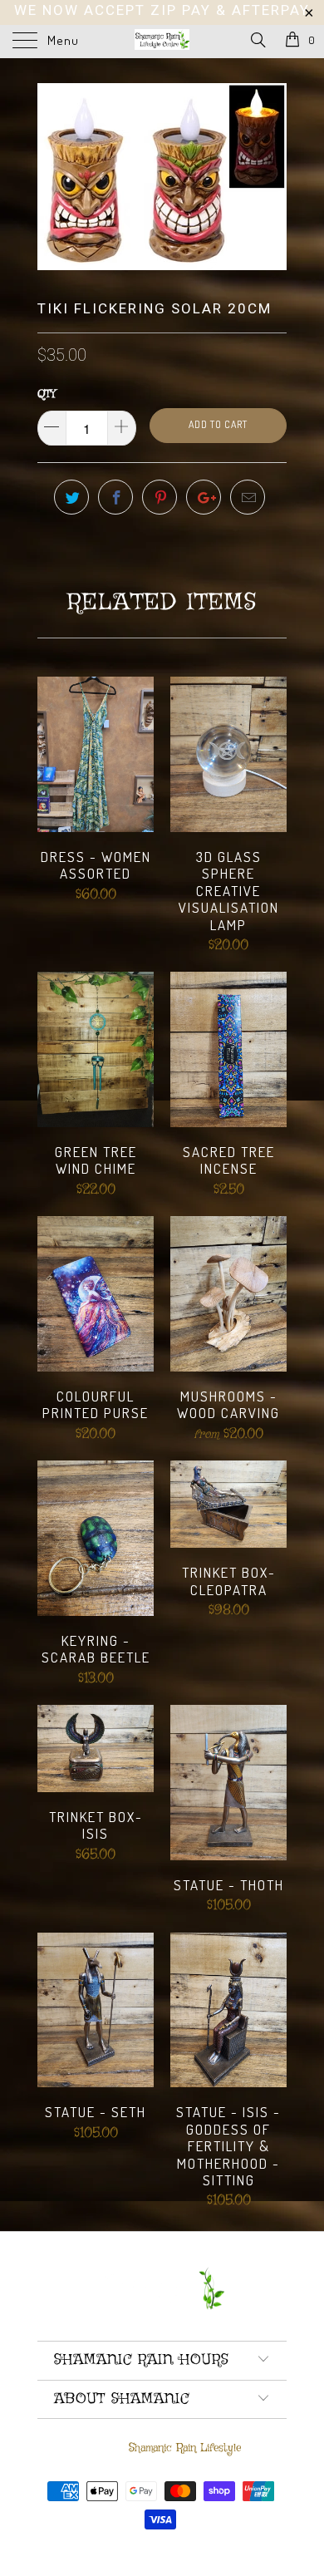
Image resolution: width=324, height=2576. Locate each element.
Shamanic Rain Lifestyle (185, 2448)
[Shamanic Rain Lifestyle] (162, 42)
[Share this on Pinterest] (160, 497)
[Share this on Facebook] (115, 497)
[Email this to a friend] (248, 497)
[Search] (257, 41)
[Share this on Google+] (204, 497)
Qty (47, 394)
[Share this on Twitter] (71, 497)
